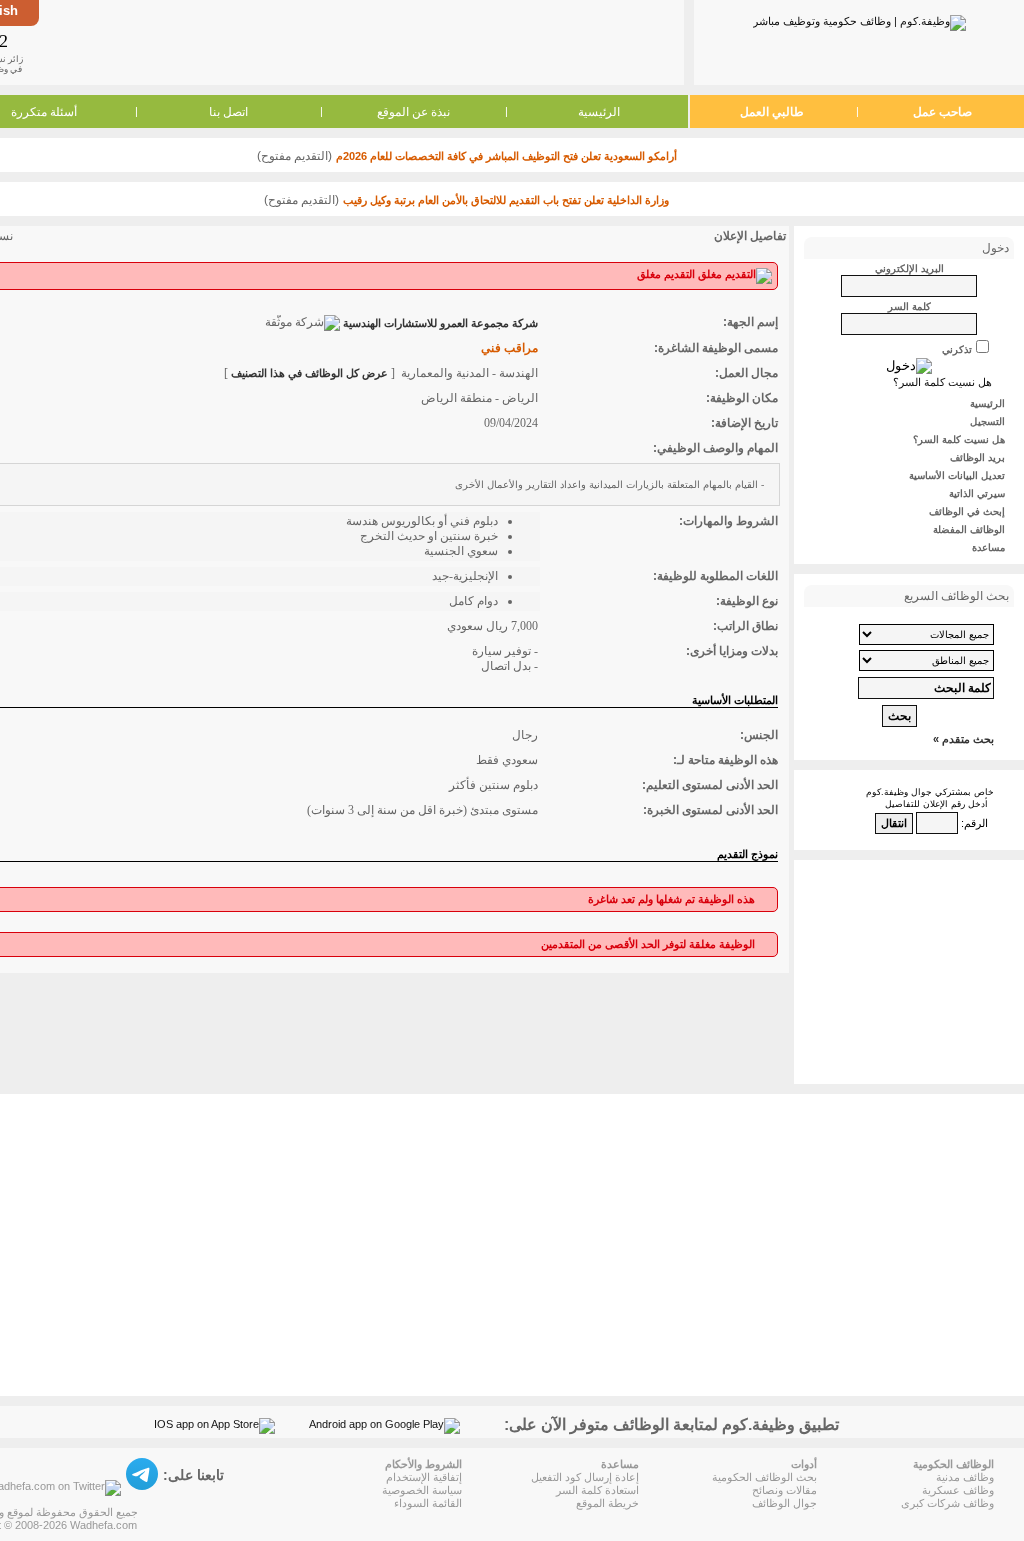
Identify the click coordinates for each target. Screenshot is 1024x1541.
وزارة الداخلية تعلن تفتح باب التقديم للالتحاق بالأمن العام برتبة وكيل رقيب (506, 200)
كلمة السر (909, 306)
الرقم (976, 823)
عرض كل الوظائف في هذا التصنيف (309, 373)
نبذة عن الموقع (413, 112)
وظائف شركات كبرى (947, 1503)
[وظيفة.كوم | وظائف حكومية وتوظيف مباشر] (859, 19)
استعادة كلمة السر (597, 1490)
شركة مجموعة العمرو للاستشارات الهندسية (440, 323)
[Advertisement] (360, 42)
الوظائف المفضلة (969, 529)
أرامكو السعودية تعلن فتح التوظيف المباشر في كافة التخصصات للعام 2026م (506, 156)
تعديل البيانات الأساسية (957, 475)
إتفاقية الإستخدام (424, 1477)
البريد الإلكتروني (909, 268)
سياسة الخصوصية (422, 1490)
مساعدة (988, 547)
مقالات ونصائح (784, 1490)
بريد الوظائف (977, 457)
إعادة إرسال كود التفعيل (585, 1477)
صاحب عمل (942, 112)
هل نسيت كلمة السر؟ (942, 382)
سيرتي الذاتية (977, 493)
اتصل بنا (228, 112)
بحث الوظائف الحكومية (764, 1477)
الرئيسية (599, 112)
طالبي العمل (772, 112)
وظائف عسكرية (958, 1490)
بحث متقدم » (963, 739)
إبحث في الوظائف (967, 511)
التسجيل (987, 421)
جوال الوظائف (784, 1503)
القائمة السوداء (428, 1503)
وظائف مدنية (965, 1477)
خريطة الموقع (607, 1503)
